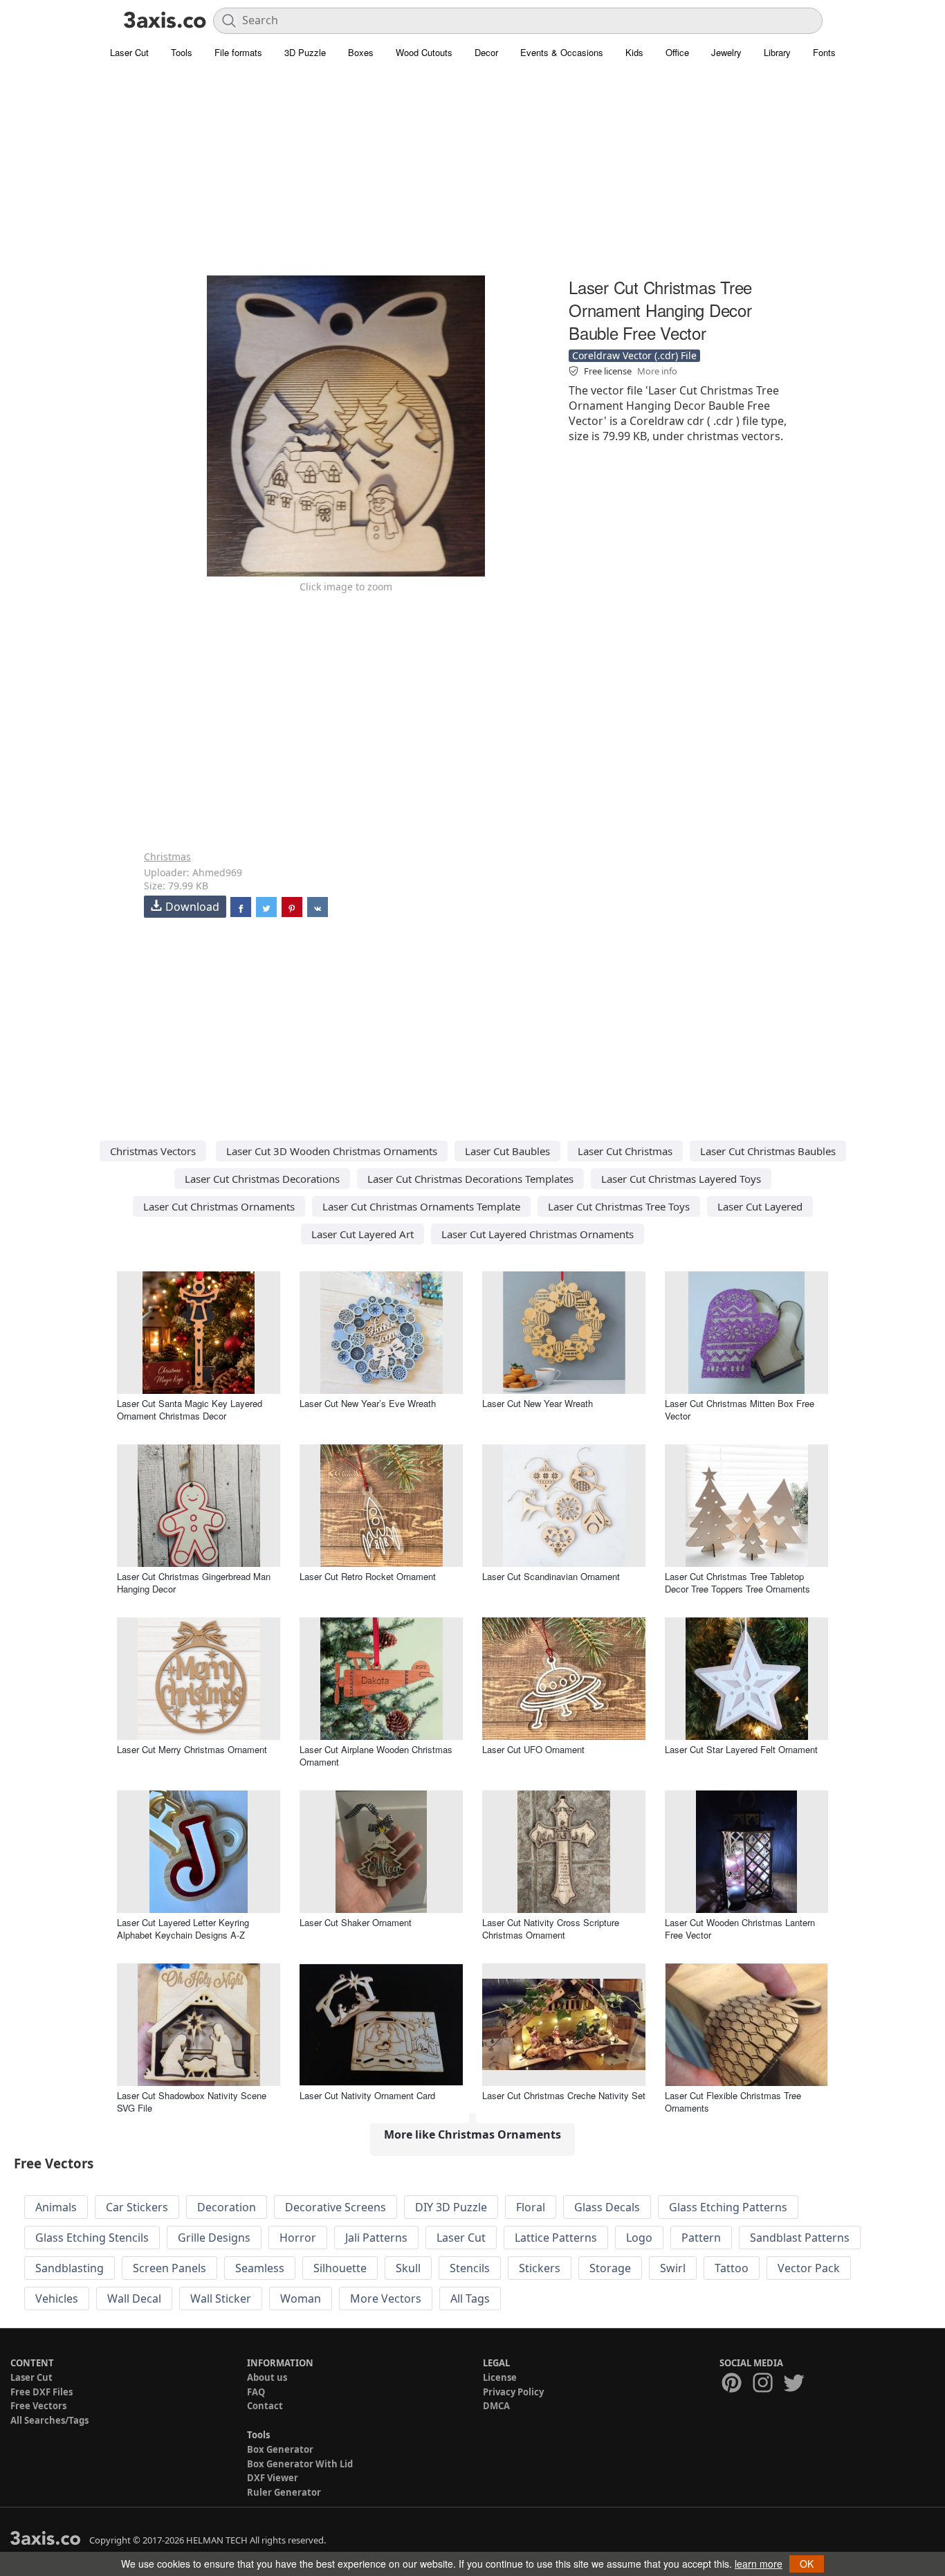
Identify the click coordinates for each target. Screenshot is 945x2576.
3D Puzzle (305, 52)
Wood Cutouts (424, 52)
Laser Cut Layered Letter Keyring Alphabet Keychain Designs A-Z (183, 1929)
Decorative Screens (336, 2207)
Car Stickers (137, 2207)
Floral (531, 2207)
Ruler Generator (284, 2492)
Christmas (167, 856)
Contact (265, 2406)
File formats (238, 52)
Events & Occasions (562, 52)
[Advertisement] (472, 176)
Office (677, 52)
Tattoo (732, 2268)
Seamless (260, 2268)
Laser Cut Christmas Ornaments (219, 1206)
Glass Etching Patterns (728, 2207)
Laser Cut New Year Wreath (538, 1403)
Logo (639, 2238)
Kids (634, 52)
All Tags (470, 2298)
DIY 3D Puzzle (451, 2207)
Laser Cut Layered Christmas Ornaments (538, 1234)
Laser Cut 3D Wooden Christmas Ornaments (332, 1151)
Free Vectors (38, 2406)
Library (777, 52)
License (500, 2377)
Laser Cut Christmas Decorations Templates (470, 1179)
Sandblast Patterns (800, 2238)
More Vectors (386, 2298)
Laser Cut (129, 52)
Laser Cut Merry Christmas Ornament (192, 1749)
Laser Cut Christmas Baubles (768, 1151)
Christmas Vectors (153, 1151)
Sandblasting (70, 2268)
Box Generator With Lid (300, 2464)
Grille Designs (214, 2238)
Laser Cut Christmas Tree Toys (619, 1206)
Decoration (227, 2207)
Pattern (701, 2238)
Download (192, 907)
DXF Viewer (273, 2478)
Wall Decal (134, 2298)
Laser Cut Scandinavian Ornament (551, 1576)
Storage (610, 2268)
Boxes (361, 52)
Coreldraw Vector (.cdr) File (634, 355)
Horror (298, 2238)
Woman (301, 2298)
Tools (182, 52)
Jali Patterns (376, 2238)
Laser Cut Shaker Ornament (356, 1922)
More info (657, 371)
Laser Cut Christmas (625, 1151)
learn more (759, 2564)
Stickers (540, 2268)
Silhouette (340, 2268)
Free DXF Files (42, 2392)
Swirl (673, 2268)
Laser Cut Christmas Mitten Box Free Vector (740, 1409)
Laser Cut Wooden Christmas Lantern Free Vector (740, 1929)
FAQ (256, 2392)
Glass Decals (607, 2207)
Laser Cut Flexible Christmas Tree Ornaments (733, 2102)
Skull (408, 2268)
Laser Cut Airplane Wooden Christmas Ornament (376, 1756)
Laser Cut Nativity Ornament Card (367, 2095)
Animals (56, 2207)
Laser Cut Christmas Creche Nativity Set (564, 2095)
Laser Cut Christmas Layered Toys (681, 1179)
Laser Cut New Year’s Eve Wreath (368, 1403)
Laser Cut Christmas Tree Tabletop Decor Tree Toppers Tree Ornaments (737, 1582)
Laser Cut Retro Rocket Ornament (368, 1576)
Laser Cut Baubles (507, 1151)
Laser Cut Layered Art (363, 1234)
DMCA (496, 2406)
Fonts (824, 52)
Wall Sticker (221, 2298)
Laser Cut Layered (760, 1206)
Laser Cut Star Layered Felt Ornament (741, 1749)
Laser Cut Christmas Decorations (262, 1179)
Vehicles (57, 2298)
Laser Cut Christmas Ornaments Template (421, 1206)
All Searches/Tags (49, 2420)
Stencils (470, 2268)
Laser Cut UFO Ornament (533, 1749)
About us (267, 2377)
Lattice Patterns (556, 2238)
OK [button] (807, 2564)
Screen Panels (169, 2268)
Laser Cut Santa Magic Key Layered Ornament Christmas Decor (190, 1409)
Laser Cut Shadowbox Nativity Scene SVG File (192, 2102)
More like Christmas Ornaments (472, 2134)
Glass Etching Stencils (92, 2238)
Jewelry (726, 52)
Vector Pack (809, 2268)
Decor (486, 52)
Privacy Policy (513, 2392)
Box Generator (280, 2449)
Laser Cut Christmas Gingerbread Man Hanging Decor (194, 1582)
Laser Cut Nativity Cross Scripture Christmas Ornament (551, 1929)
